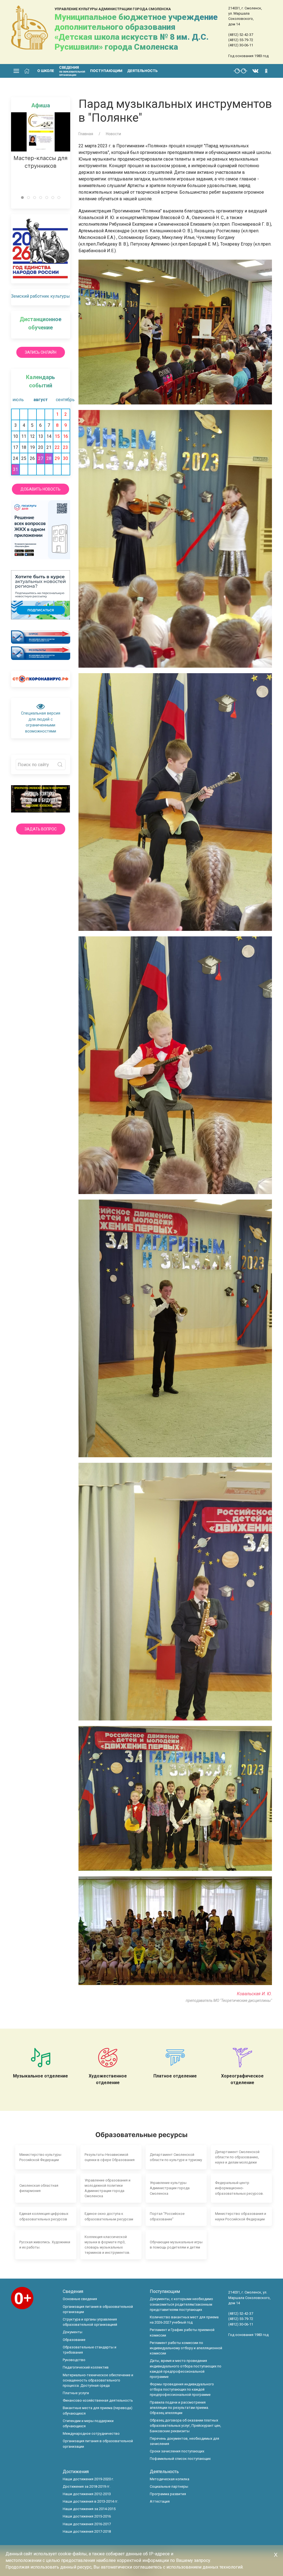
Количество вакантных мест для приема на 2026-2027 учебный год (184, 2320)
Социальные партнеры (169, 2486)
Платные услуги (76, 2393)
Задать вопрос (41, 829)
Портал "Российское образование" (167, 2216)
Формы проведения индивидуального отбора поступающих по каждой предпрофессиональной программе (182, 2389)
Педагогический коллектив (86, 2367)
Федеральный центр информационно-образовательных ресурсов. (239, 2188)
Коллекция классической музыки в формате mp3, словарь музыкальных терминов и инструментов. (107, 2245)
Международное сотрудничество (91, 2434)
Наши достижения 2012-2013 (87, 2494)
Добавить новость (40, 489)
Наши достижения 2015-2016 (87, 2516)
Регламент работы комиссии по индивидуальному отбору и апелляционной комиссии (186, 2348)
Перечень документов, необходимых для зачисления (184, 2441)
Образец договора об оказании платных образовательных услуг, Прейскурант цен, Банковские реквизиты (185, 2426)
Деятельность (143, 71)
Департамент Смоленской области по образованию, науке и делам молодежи (237, 2157)
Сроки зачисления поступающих (177, 2451)
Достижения (76, 2472)
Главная (86, 134)
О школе (46, 71)
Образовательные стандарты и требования (90, 2350)
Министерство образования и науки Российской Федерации (241, 2216)
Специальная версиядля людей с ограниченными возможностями (41, 722)
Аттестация (160, 2501)
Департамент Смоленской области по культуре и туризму (176, 2157)
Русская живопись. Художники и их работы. (45, 2245)
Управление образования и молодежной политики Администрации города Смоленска (108, 2188)
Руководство (74, 2360)
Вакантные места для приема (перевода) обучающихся (98, 2410)
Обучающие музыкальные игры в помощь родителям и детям (176, 2245)
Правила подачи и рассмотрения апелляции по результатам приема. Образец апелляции (179, 2408)
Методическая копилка (170, 2479)
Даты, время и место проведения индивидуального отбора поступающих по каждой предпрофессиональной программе (186, 2369)
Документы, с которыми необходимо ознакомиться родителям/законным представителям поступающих (181, 2304)
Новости (113, 134)
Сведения (73, 2291)
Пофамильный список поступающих (180, 2459)
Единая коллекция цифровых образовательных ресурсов (44, 2216)
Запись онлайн (41, 352)
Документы (73, 2332)
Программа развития (168, 2494)
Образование (74, 2340)
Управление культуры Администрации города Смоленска (170, 2188)
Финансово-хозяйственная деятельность (98, 2400)
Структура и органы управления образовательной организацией (90, 2322)
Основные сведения (80, 2299)
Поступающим (106, 71)
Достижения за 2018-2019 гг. (87, 2486)
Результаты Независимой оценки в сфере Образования (110, 2157)
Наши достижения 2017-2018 (87, 2531)
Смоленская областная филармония (39, 2188)
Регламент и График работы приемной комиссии (182, 2332)
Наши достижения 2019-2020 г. (88, 2479)
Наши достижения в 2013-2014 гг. (91, 2501)
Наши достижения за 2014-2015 (89, 2509)
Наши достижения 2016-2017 (87, 2524)
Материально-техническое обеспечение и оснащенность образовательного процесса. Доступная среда (98, 2380)
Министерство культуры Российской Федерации (40, 2157)
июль (18, 400)
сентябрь (63, 400)
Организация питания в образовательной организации (98, 2309)
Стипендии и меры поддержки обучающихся (88, 2423)
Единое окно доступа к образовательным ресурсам (109, 2216)
